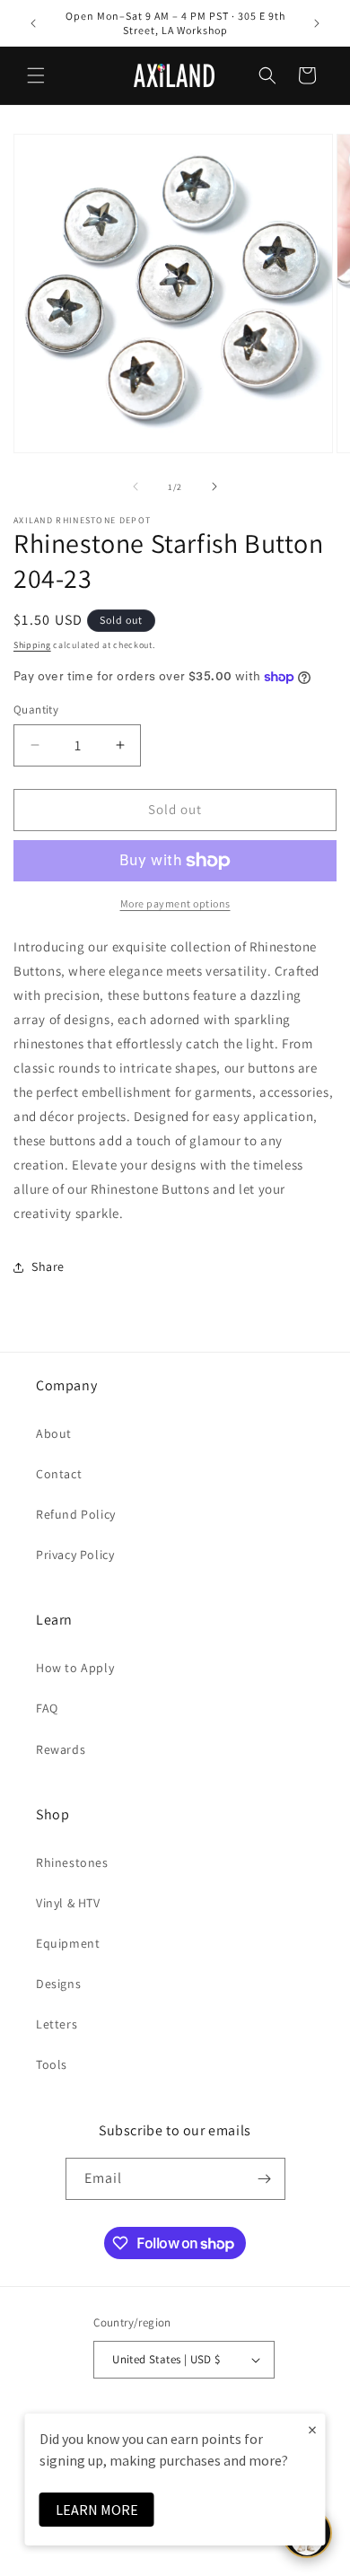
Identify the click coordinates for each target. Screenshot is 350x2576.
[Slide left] (136, 486)
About (54, 1433)
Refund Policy (76, 1514)
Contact (59, 1474)
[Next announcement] (317, 23)
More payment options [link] (175, 903)
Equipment (68, 1943)
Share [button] (48, 1266)
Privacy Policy (75, 1555)
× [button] (312, 2429)
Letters (57, 2024)
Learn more (97, 2510)
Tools (52, 2064)
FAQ (47, 1708)
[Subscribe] (265, 2179)
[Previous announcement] (33, 23)
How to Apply (75, 1668)
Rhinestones (72, 1862)
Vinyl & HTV (68, 1903)
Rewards (61, 1749)
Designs (58, 1984)
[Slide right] (214, 486)
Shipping (32, 645)
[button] (36, 75)
